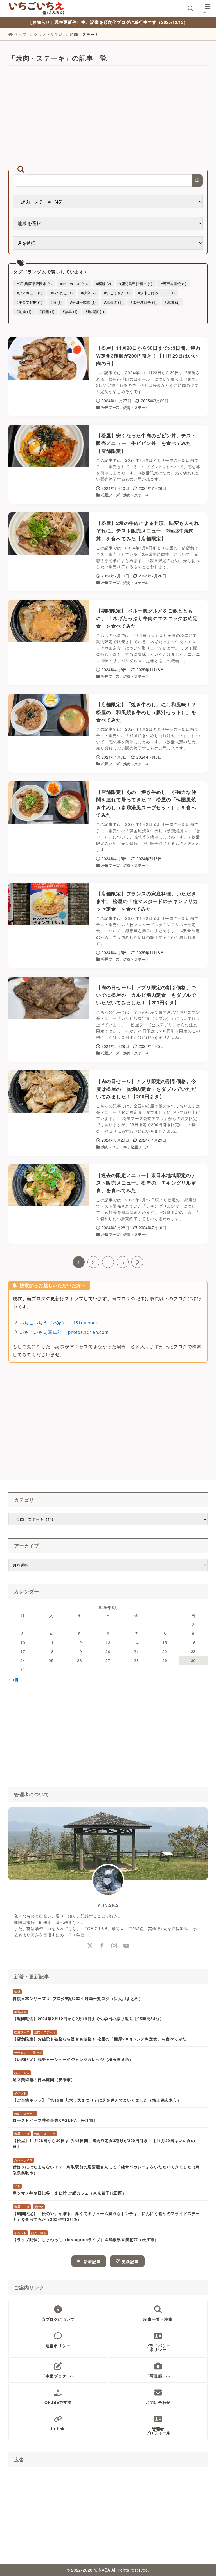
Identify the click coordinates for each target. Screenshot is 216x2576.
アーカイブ (27, 1546)
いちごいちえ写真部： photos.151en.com (64, 1332)
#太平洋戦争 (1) (144, 302)
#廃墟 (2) (103, 284)
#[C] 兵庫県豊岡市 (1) (34, 284)
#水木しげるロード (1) (156, 293)
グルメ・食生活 (48, 34)
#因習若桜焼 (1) (173, 284)
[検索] (198, 180)
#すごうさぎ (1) (117, 293)
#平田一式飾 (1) (83, 302)
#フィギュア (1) (29, 293)
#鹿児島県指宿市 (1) (136, 284)
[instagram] (114, 1946)
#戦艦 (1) (47, 311)
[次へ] (137, 1262)
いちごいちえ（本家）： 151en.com (58, 1323)
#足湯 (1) (24, 311)
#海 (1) (56, 302)
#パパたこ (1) (62, 293)
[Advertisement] (108, 118)
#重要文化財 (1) (29, 302)
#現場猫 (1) (95, 311)
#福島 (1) (70, 311)
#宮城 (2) (172, 302)
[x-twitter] (90, 1946)
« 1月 (14, 1680)
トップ (21, 34)
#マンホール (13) (74, 284)
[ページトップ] (205, 2565)
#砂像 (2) (88, 293)
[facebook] (102, 1946)
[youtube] (126, 1946)
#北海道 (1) (113, 302)
